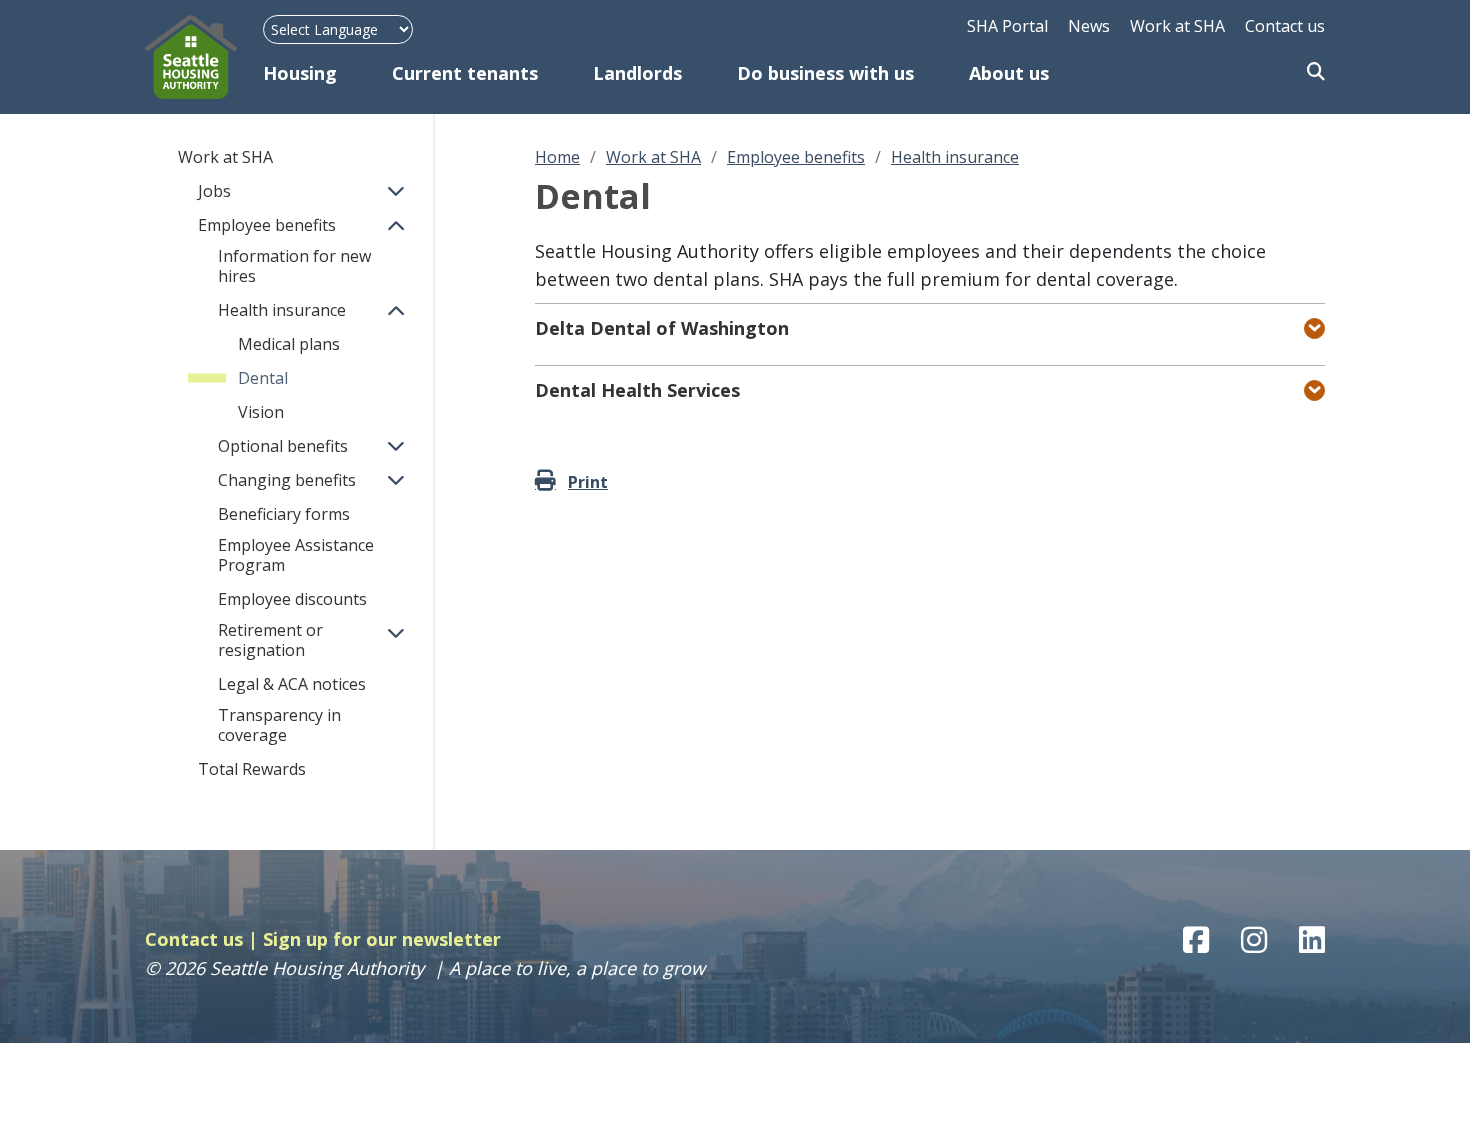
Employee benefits (267, 225)
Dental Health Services (637, 390)
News (1089, 26)
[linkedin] (1312, 940)
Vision (261, 412)
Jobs (214, 191)
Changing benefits (287, 480)
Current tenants (465, 73)
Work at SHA (1177, 26)
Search (1316, 73)
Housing (300, 73)
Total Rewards (252, 769)
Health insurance (282, 310)
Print (588, 482)
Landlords (637, 73)
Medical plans (289, 344)
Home (557, 157)
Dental (263, 378)
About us (1009, 73)
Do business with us (825, 73)
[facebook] (1196, 940)
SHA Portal (1007, 26)
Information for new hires (294, 266)
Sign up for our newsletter (382, 939)
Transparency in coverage (279, 725)
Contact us (1285, 26)
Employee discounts (292, 599)
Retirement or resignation (270, 640)
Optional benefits (283, 446)
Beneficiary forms (284, 514)
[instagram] (1254, 940)
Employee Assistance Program (296, 555)
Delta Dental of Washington (662, 328)
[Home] (204, 57)
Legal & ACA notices (292, 684)
